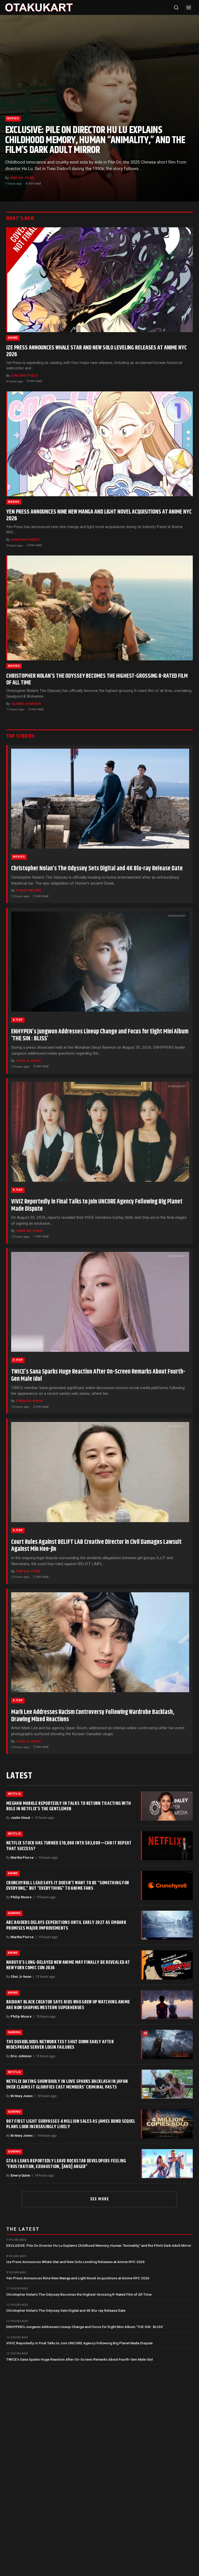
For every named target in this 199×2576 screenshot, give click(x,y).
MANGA (14, 502)
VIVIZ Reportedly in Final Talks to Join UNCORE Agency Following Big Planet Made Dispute (97, 1205)
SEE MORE (100, 2199)
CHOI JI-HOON (29, 1061)
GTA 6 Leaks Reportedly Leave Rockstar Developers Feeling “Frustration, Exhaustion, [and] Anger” (66, 2164)
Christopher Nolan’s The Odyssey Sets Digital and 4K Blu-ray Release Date (97, 869)
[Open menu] (189, 8)
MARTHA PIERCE (26, 540)
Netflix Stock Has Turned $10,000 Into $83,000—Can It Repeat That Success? (69, 1846)
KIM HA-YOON (22, 178)
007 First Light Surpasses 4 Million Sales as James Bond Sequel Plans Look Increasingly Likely (71, 2124)
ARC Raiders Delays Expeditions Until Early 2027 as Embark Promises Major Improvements (66, 1925)
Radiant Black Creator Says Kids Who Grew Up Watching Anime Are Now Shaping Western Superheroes (68, 2005)
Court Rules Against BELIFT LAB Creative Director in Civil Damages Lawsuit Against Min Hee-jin (96, 1546)
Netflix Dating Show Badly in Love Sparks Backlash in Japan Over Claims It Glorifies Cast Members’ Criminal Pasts (67, 2084)
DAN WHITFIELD (25, 375)
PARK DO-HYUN (29, 1231)
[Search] (176, 8)
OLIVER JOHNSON (26, 704)
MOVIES (13, 118)
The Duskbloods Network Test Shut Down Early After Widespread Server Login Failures (60, 2045)
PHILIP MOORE (29, 890)
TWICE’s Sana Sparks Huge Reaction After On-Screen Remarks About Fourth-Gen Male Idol (98, 1375)
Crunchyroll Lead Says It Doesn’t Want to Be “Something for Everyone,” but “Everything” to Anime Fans (68, 1886)
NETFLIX (15, 1794)
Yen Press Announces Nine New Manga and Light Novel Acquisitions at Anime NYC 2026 (99, 515)
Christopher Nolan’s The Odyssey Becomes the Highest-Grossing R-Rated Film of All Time (97, 679)
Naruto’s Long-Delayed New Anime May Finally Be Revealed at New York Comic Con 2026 (68, 1965)
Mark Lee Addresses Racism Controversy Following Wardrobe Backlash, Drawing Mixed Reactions (93, 1716)
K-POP (18, 1020)
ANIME (13, 338)
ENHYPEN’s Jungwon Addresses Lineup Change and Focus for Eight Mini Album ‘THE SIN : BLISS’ (100, 1035)
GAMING (14, 1913)
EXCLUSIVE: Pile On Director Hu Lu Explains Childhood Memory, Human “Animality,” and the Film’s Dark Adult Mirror (95, 140)
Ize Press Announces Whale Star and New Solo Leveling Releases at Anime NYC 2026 (97, 351)
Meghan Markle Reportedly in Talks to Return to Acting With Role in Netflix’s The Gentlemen (69, 1806)
